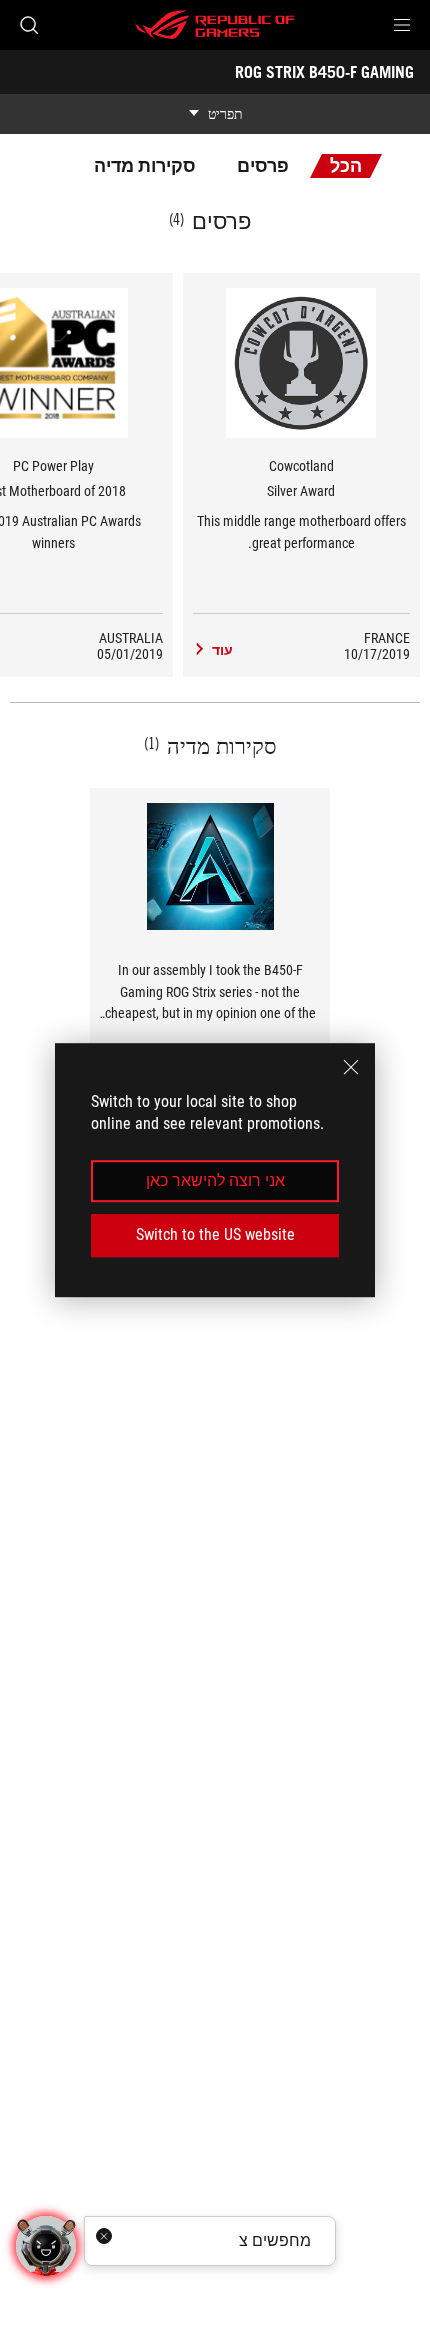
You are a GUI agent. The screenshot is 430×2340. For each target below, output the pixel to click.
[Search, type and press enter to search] (28, 25)
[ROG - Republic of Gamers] (215, 25)
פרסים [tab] (263, 165)
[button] (402, 25)
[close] (351, 1067)
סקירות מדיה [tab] (145, 165)
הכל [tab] (346, 165)
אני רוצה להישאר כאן (215, 1180)
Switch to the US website (215, 1234)
